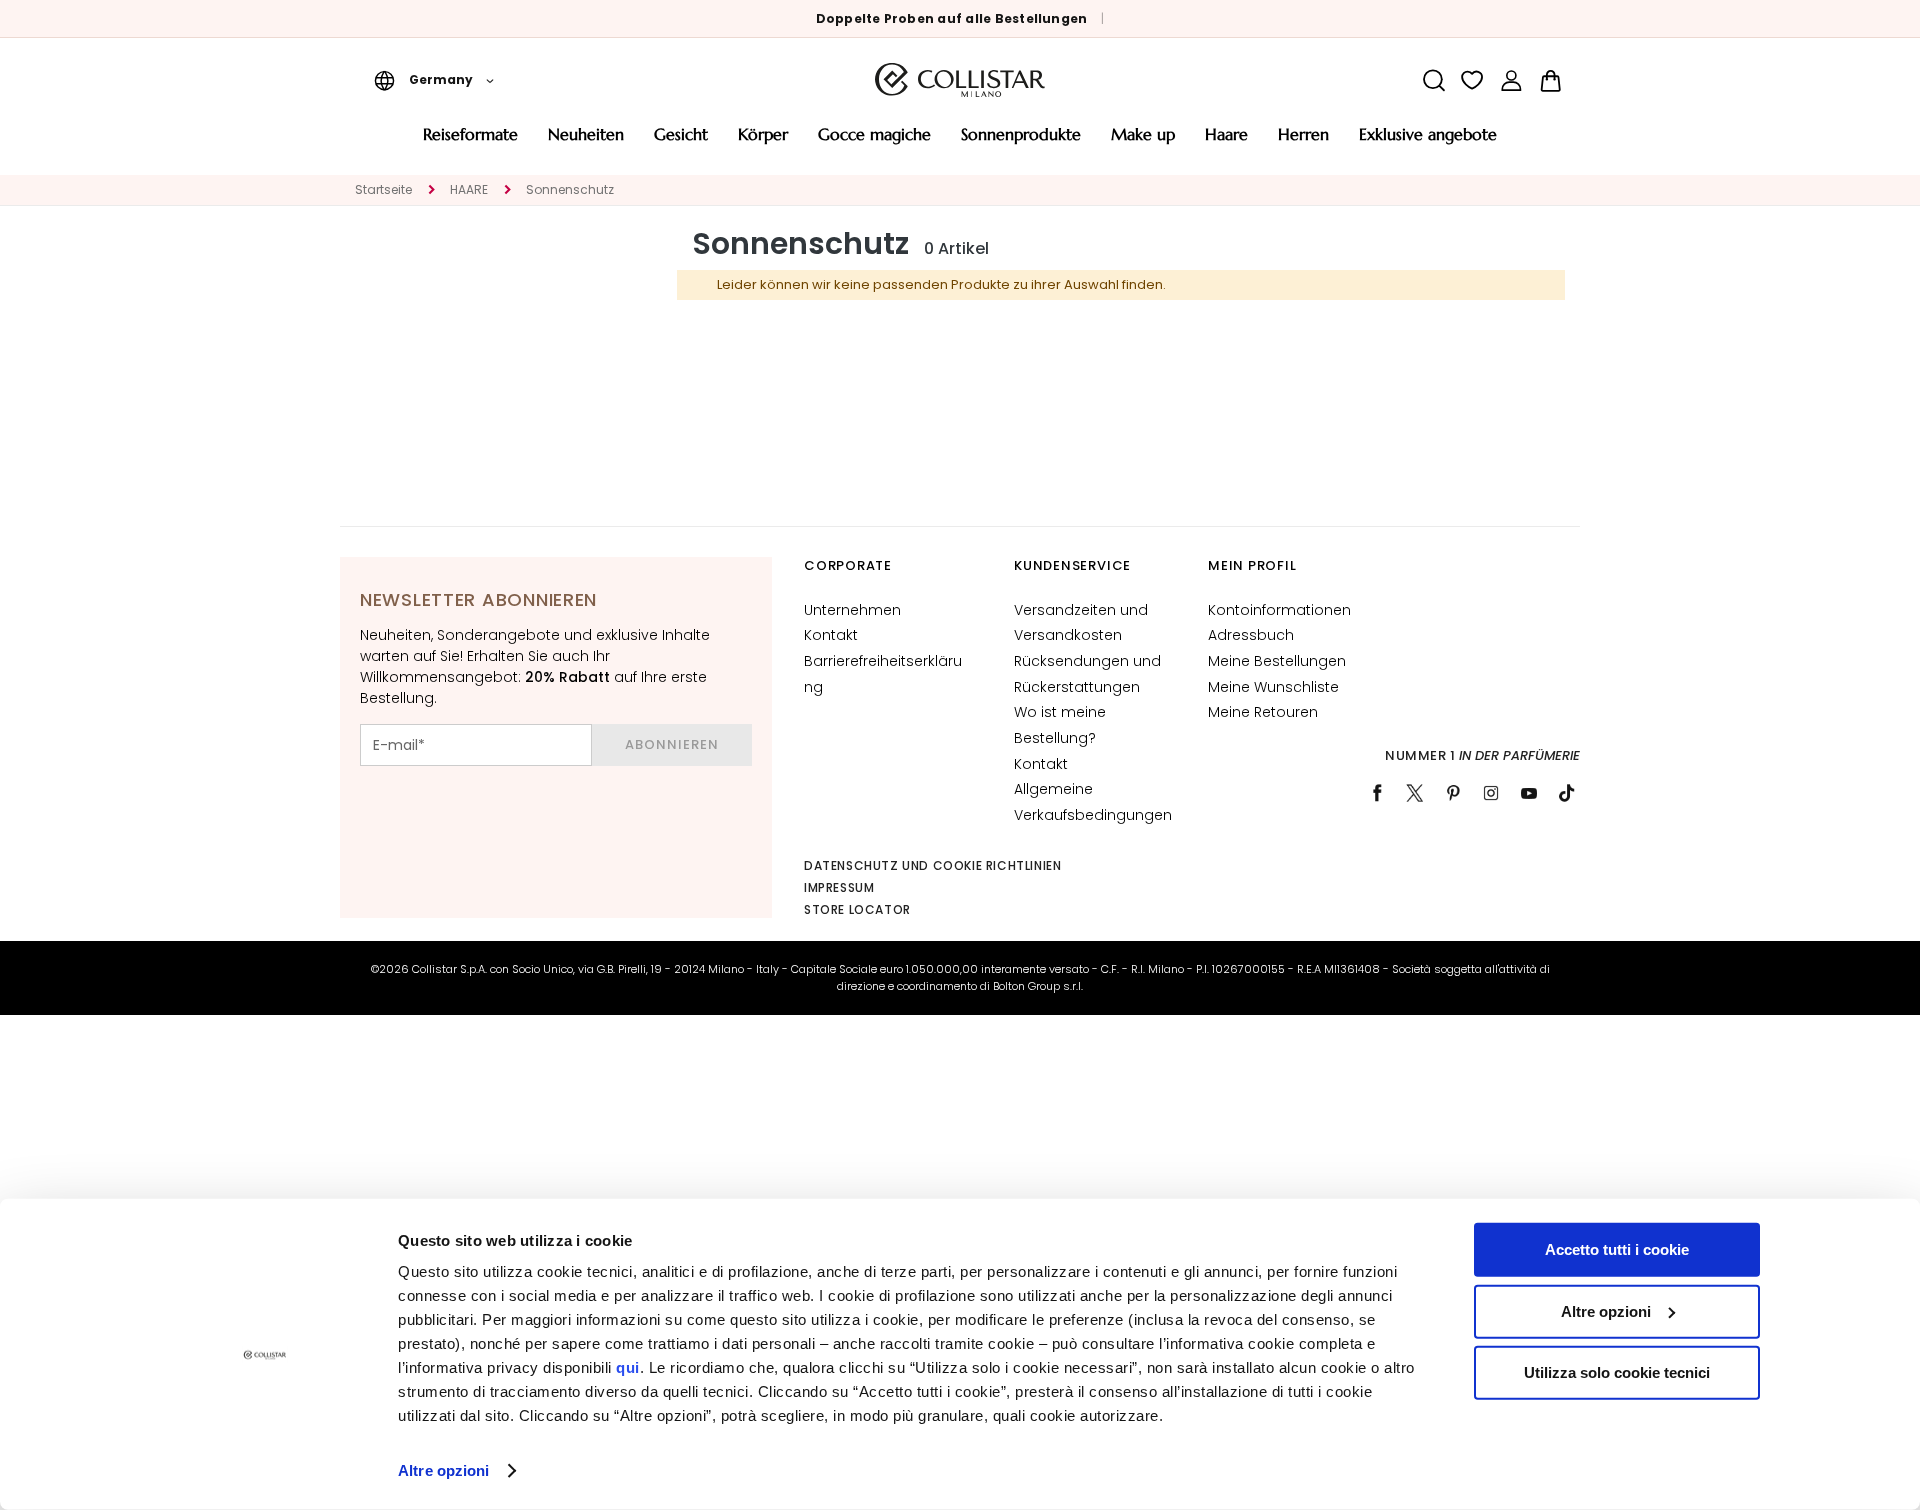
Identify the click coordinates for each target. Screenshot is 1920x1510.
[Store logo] (960, 80)
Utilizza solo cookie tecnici (1617, 1372)
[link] (1511, 80)
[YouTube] (1529, 793)
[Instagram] (1491, 793)
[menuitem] (470, 141)
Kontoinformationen (1279, 610)
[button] (434, 80)
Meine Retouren (1263, 712)
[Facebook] (1377, 793)
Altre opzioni (443, 1470)
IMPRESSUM (839, 887)
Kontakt (831, 635)
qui (628, 1367)
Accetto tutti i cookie (1617, 1249)
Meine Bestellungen (1277, 661)
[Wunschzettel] (1472, 80)
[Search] (1433, 80)
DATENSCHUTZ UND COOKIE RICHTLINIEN (932, 865)
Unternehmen (852, 610)
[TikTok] (1567, 793)
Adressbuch (1251, 635)
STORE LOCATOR (857, 909)
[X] (1415, 793)
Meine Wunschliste (1273, 687)
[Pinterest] (1453, 793)
